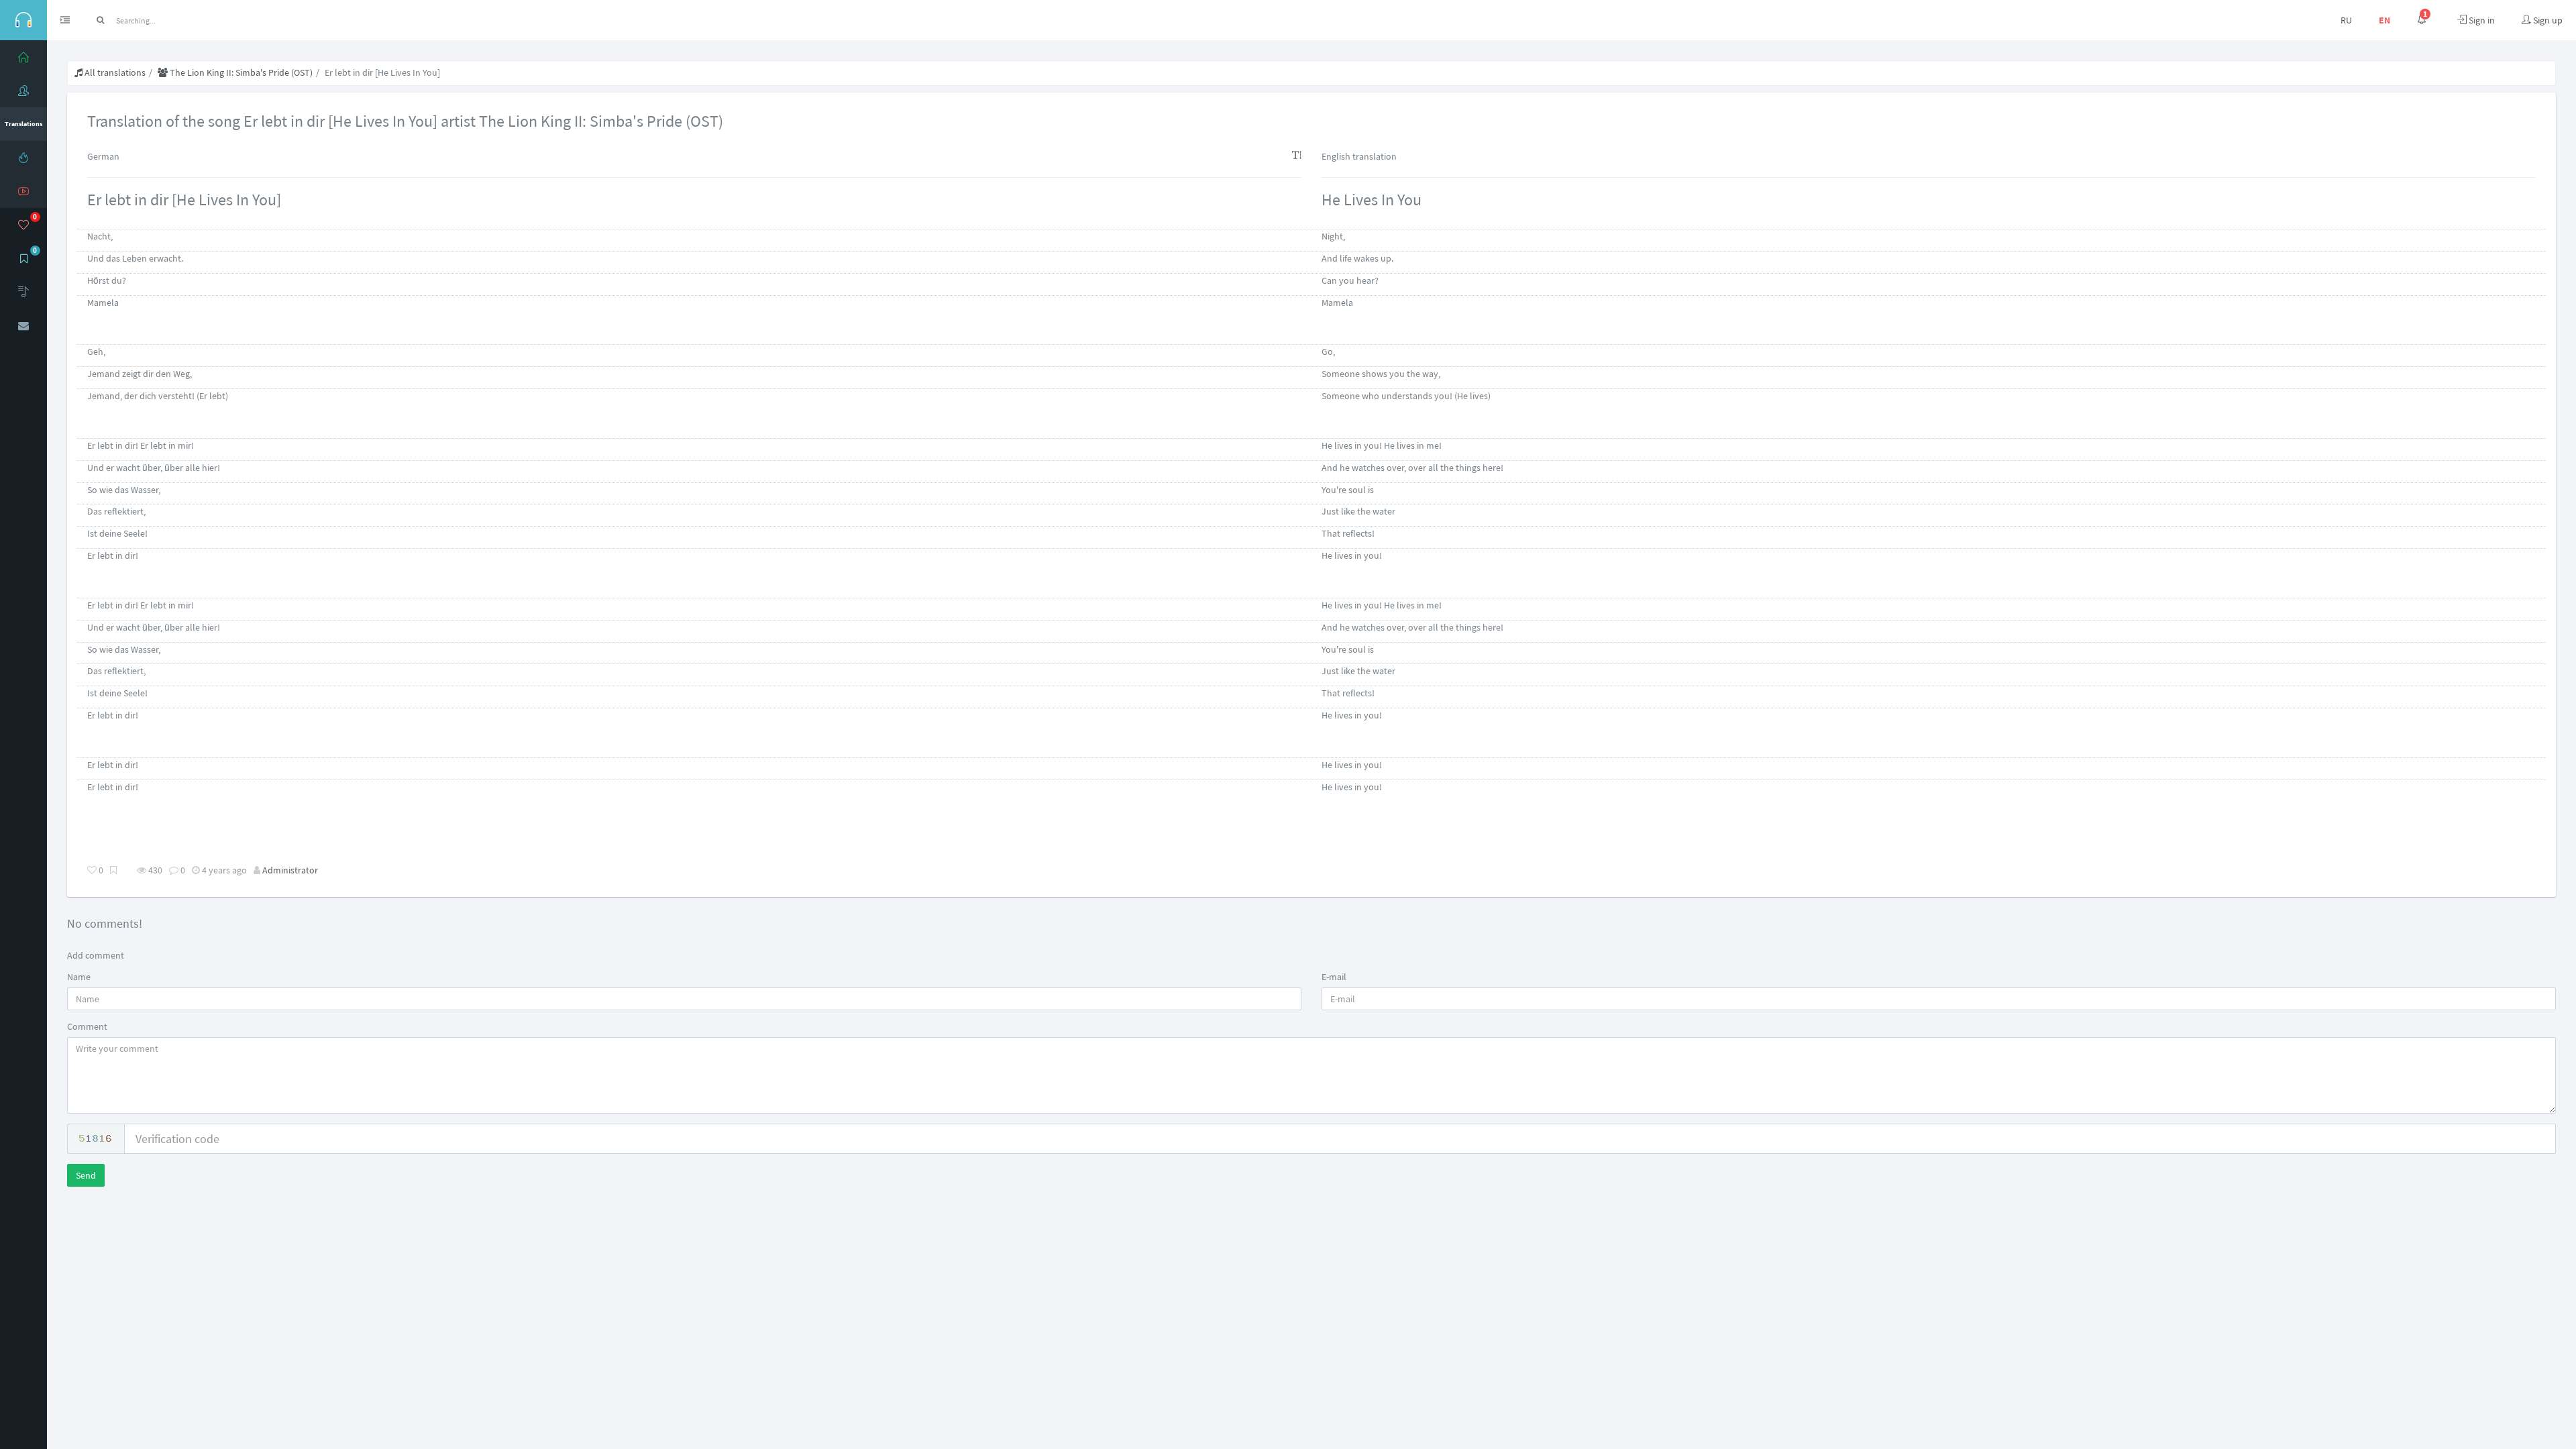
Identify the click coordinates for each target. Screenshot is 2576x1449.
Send (86, 1175)
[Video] (23, 191)
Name (79, 977)
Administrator (290, 870)
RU (2346, 20)
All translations (114, 72)
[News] (23, 158)
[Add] (23, 292)
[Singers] (23, 91)
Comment (87, 1026)
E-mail (1334, 977)
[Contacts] (23, 325)
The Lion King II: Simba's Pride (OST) (240, 72)
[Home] (23, 57)
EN (2384, 20)
